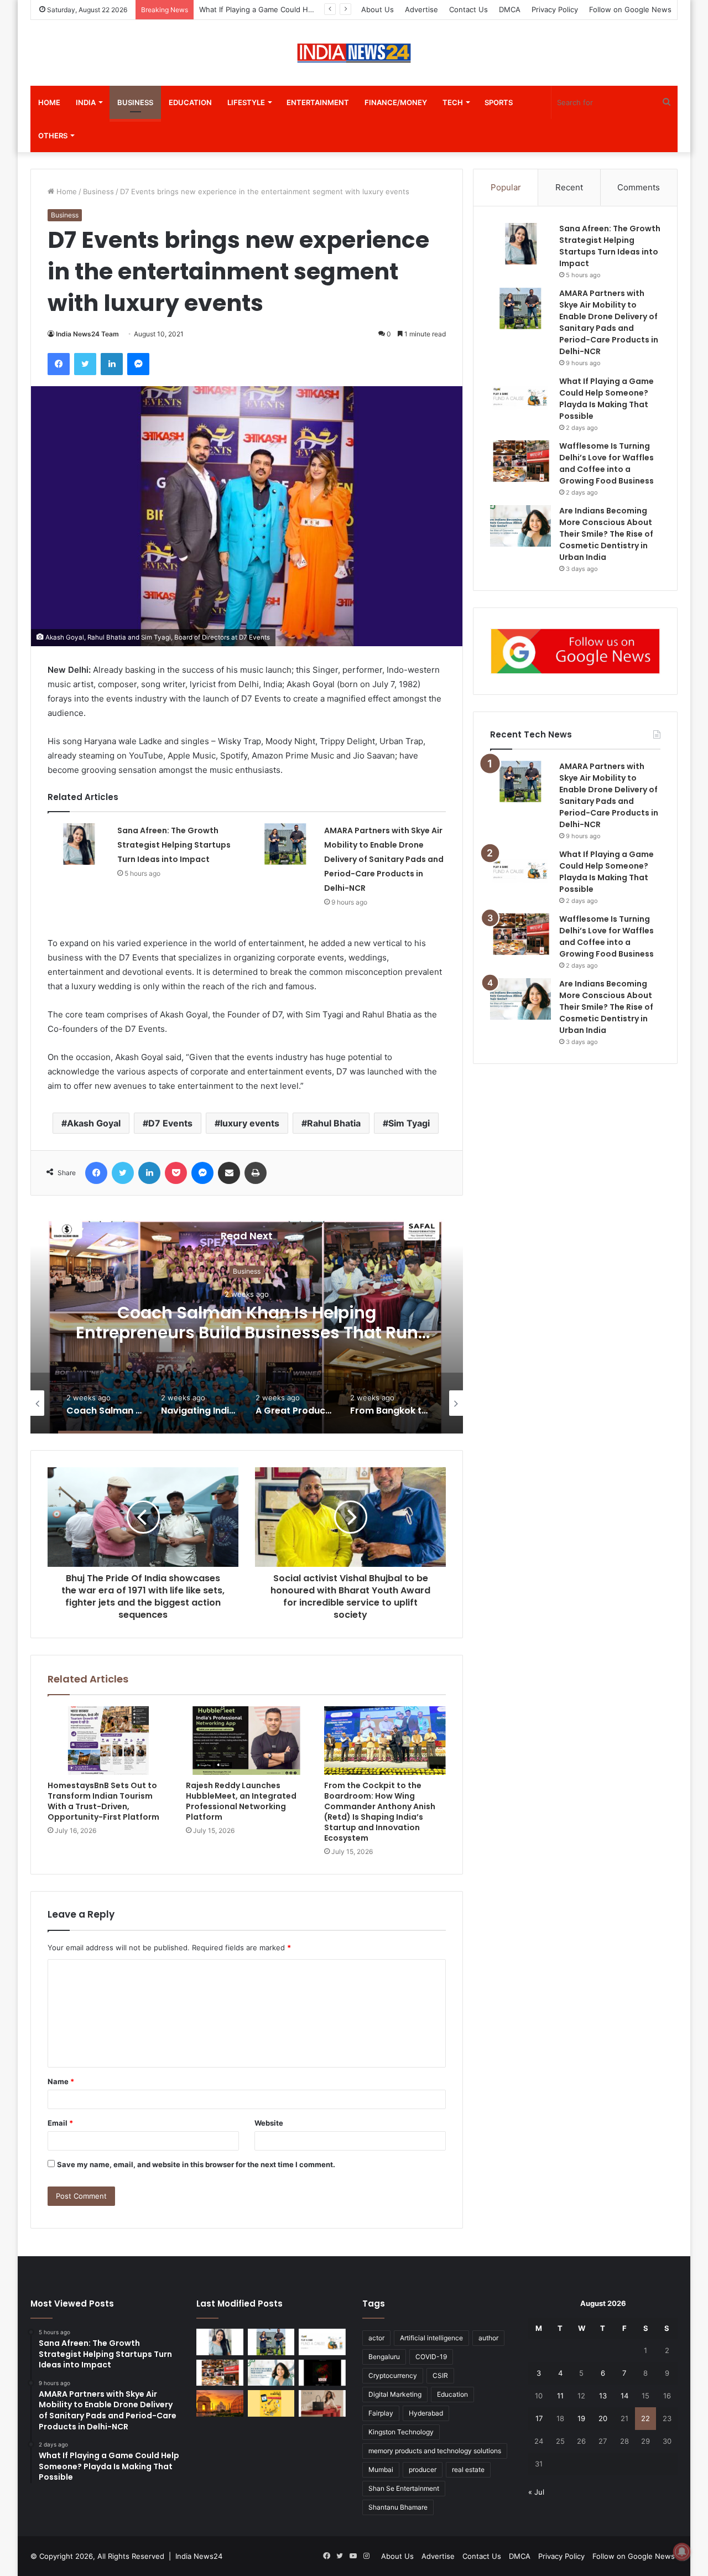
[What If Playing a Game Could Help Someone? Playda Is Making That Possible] (520, 396)
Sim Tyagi (409, 1123)
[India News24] (354, 53)
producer (423, 2469)
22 (645, 2418)
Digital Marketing (395, 2394)
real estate (468, 2469)
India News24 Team (87, 334)
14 (624, 2396)
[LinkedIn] (112, 364)
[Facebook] (59, 364)
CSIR (440, 2375)
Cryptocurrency (393, 2375)
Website (269, 2123)
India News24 (199, 2556)
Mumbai (381, 2469)
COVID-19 (431, 2357)
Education (190, 102)
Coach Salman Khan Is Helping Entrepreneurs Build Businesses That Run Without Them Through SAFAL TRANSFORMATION (247, 1343)
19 (581, 2418)
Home (49, 102)
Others (53, 136)
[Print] (256, 1173)
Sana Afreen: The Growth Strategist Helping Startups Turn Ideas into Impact (174, 845)
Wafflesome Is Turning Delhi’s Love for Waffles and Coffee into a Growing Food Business (607, 936)
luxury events (250, 1123)
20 (603, 2418)
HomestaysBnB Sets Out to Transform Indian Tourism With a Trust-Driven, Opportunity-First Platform (103, 1801)
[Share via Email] (229, 1173)
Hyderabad (426, 2413)
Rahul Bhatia (334, 1123)
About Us (378, 9)
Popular (506, 187)
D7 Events (170, 1123)
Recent (569, 187)
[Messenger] (138, 364)
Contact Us (468, 9)
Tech (453, 102)
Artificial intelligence (431, 2338)
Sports (499, 102)
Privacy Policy (555, 9)
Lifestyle (246, 102)
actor (376, 2338)
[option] (247, 1323)
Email (60, 2123)
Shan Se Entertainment (404, 2488)
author (488, 2338)
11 (560, 2396)
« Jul (536, 2492)
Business (135, 102)
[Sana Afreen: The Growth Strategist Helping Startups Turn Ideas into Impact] (79, 844)
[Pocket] (176, 1173)
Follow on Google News (630, 9)
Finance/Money (396, 102)
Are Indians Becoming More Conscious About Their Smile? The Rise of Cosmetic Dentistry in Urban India (606, 534)
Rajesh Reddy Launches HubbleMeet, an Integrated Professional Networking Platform (241, 1801)
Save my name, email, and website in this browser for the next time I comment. (196, 2164)
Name (61, 2081)
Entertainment (318, 102)
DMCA (510, 9)
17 (539, 2418)
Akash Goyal (94, 1123)
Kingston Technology (401, 2432)
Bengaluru (384, 2357)
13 (603, 2396)
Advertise (421, 9)
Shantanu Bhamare (398, 2507)
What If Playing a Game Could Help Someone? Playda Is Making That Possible (607, 872)
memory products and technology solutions (435, 2451)
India (86, 102)
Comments (639, 187)
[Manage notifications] (682, 2552)
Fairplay (381, 2413)
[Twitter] (85, 364)
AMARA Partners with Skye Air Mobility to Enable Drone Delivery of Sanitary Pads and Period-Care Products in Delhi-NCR (384, 859)
